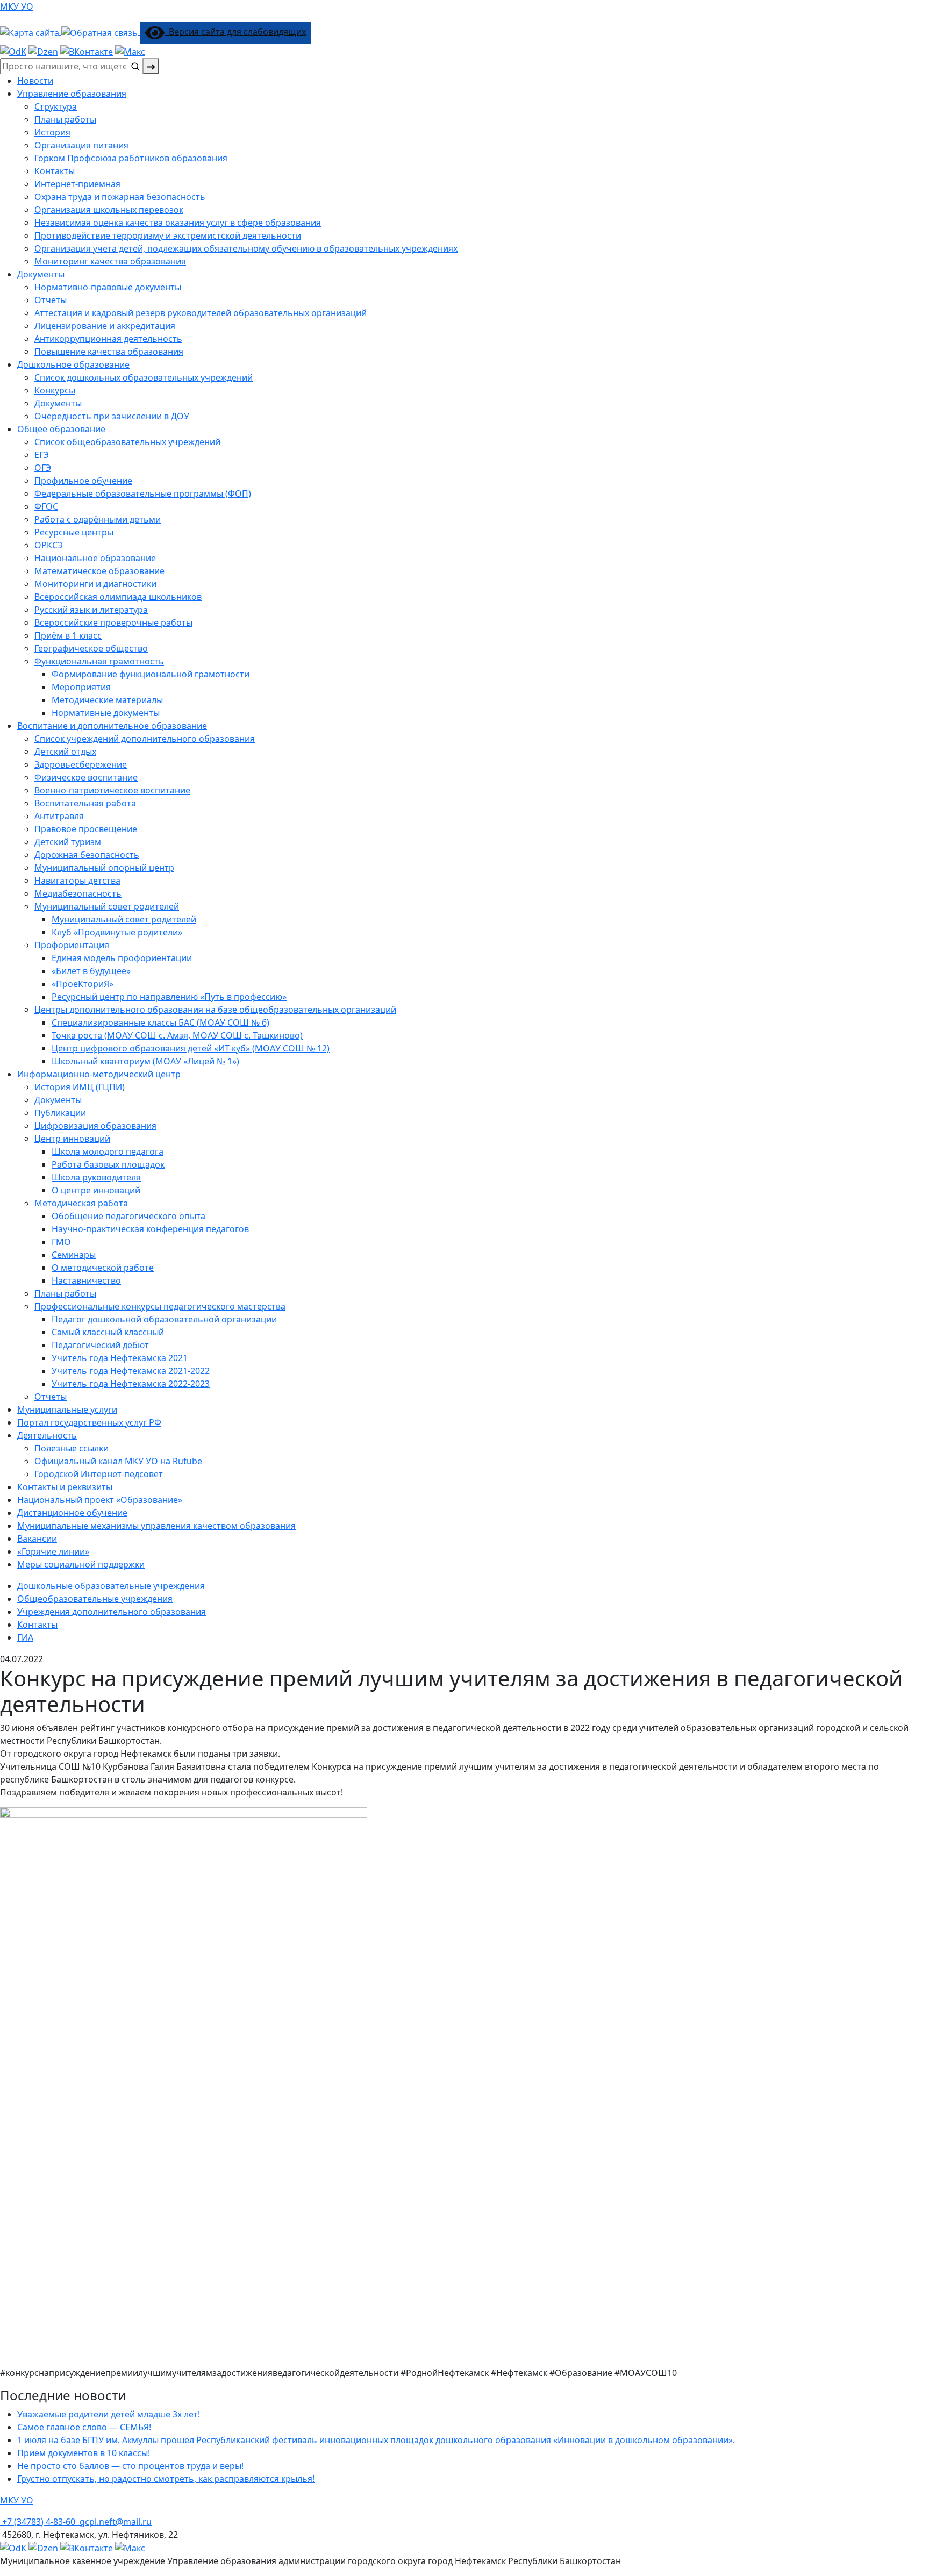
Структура (56, 106)
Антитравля (59, 816)
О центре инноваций (96, 1190)
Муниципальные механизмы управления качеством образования (156, 1526)
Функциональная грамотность (99, 661)
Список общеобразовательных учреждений (127, 442)
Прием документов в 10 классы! (84, 2453)
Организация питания (81, 145)
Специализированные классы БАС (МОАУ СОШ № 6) (160, 1022)
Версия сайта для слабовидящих (235, 32)
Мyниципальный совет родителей (107, 906)
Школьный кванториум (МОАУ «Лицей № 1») (145, 1061)
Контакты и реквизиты (65, 1487)
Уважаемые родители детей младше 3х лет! (109, 2414)
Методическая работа (81, 1203)
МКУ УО (17, 6)
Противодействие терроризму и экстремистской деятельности (168, 235)
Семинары (74, 1255)
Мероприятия (81, 687)
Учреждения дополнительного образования (112, 1612)
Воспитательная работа (85, 803)
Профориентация (72, 945)
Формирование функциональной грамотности (151, 674)
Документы (41, 274)
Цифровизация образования (95, 1126)
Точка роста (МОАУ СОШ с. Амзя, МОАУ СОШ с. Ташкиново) (177, 1035)
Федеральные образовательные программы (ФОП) (143, 493)
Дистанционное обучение (72, 1513)
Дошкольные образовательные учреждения (111, 1586)
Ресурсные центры (74, 532)
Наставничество (86, 1280)
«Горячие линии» (53, 1551)
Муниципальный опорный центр (104, 868)
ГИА (25, 1637)
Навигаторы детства (77, 881)
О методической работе (103, 1268)
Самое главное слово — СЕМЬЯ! (84, 2427)
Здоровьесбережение (81, 764)
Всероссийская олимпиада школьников (118, 597)
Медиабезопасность (78, 893)
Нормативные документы (106, 713)
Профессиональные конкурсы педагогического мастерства (160, 1306)
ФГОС (46, 506)
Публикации (60, 1113)
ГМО (61, 1242)
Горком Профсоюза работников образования (131, 158)
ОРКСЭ (49, 545)
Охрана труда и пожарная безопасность (120, 197)
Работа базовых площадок (108, 1164)
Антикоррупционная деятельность (108, 339)
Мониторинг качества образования (110, 261)
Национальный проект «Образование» (100, 1500)
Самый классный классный (108, 1332)
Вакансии (37, 1539)
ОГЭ (43, 468)
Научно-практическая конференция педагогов (150, 1229)
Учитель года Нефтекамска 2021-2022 (131, 1371)
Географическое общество (91, 648)
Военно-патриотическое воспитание (112, 790)
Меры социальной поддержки (81, 1564)
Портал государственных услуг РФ (89, 1422)
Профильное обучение (83, 481)
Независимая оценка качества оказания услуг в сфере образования (178, 223)
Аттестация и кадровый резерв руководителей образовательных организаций (201, 313)
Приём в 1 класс (68, 635)
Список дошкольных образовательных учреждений (144, 377)
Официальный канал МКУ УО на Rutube (118, 1461)
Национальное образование (95, 558)
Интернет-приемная (77, 184)
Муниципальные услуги (67, 1409)
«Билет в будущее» (91, 971)
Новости (35, 81)
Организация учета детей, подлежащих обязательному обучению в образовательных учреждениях (246, 248)
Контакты (55, 171)
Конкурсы (55, 390)
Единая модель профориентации (122, 958)
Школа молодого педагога (108, 1151)
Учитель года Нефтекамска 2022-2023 (131, 1384)
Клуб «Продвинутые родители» (117, 932)
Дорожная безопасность (87, 855)
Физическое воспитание (86, 777)
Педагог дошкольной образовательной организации (164, 1319)
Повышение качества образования (109, 352)
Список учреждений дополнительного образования (145, 739)
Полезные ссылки (72, 1448)
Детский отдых (65, 752)
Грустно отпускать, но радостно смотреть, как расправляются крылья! (166, 2479)
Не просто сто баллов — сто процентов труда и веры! (130, 2466)
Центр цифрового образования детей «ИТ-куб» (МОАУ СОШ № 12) (191, 1048)
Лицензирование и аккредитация (105, 326)
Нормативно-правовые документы (108, 287)
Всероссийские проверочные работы (113, 622)
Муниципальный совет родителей (124, 919)
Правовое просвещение (86, 829)
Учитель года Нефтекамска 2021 (120, 1358)
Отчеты (51, 300)
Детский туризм (68, 842)
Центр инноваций (72, 1139)
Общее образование (61, 429)
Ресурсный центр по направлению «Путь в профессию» (169, 997)
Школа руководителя (96, 1177)
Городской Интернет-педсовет (99, 1474)
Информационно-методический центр (99, 1074)
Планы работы (65, 119)
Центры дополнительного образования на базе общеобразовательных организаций (215, 1010)
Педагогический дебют (100, 1345)
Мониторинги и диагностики (95, 584)
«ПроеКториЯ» (83, 984)
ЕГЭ (42, 455)
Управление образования (72, 94)
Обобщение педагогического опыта (128, 1216)
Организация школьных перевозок (109, 210)
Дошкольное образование (73, 364)
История (52, 132)
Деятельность (47, 1435)
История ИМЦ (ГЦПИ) (80, 1087)
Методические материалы (107, 700)
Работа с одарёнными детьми (98, 519)
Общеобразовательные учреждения (95, 1599)
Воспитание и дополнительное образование (112, 726)
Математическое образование (99, 571)
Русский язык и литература (91, 610)
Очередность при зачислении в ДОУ (112, 416)
